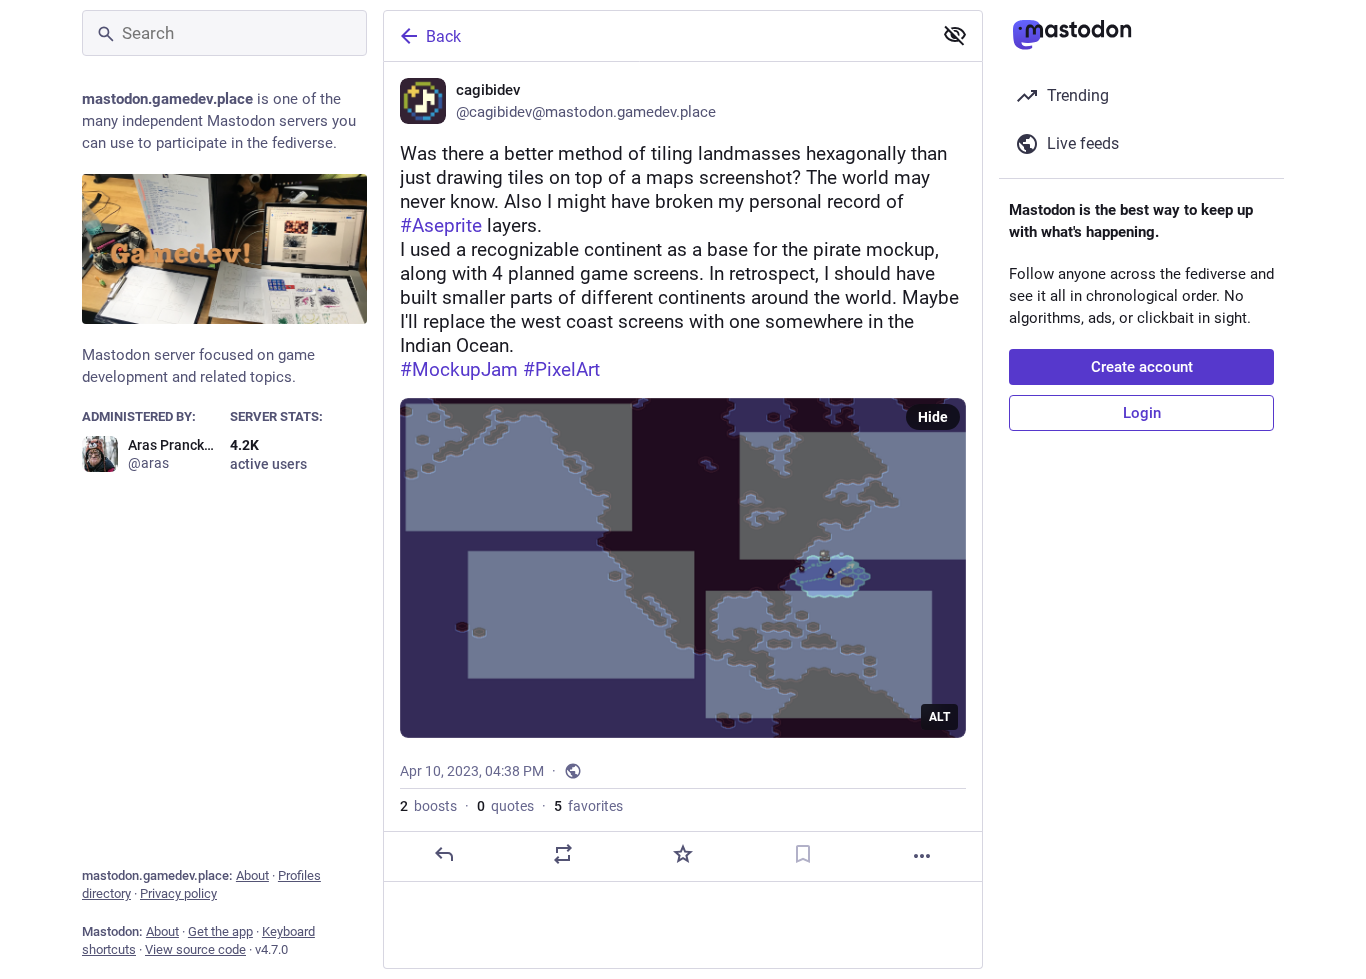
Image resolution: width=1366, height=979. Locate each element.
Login (1142, 413)
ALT (939, 717)
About (252, 875)
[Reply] (444, 854)
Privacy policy (178, 893)
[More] (922, 856)
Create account (1142, 367)
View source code (195, 949)
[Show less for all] (955, 35)
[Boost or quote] (563, 854)
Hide (933, 417)
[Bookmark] (803, 854)
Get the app (220, 931)
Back (443, 36)
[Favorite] (683, 854)
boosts (428, 806)
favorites (588, 806)
